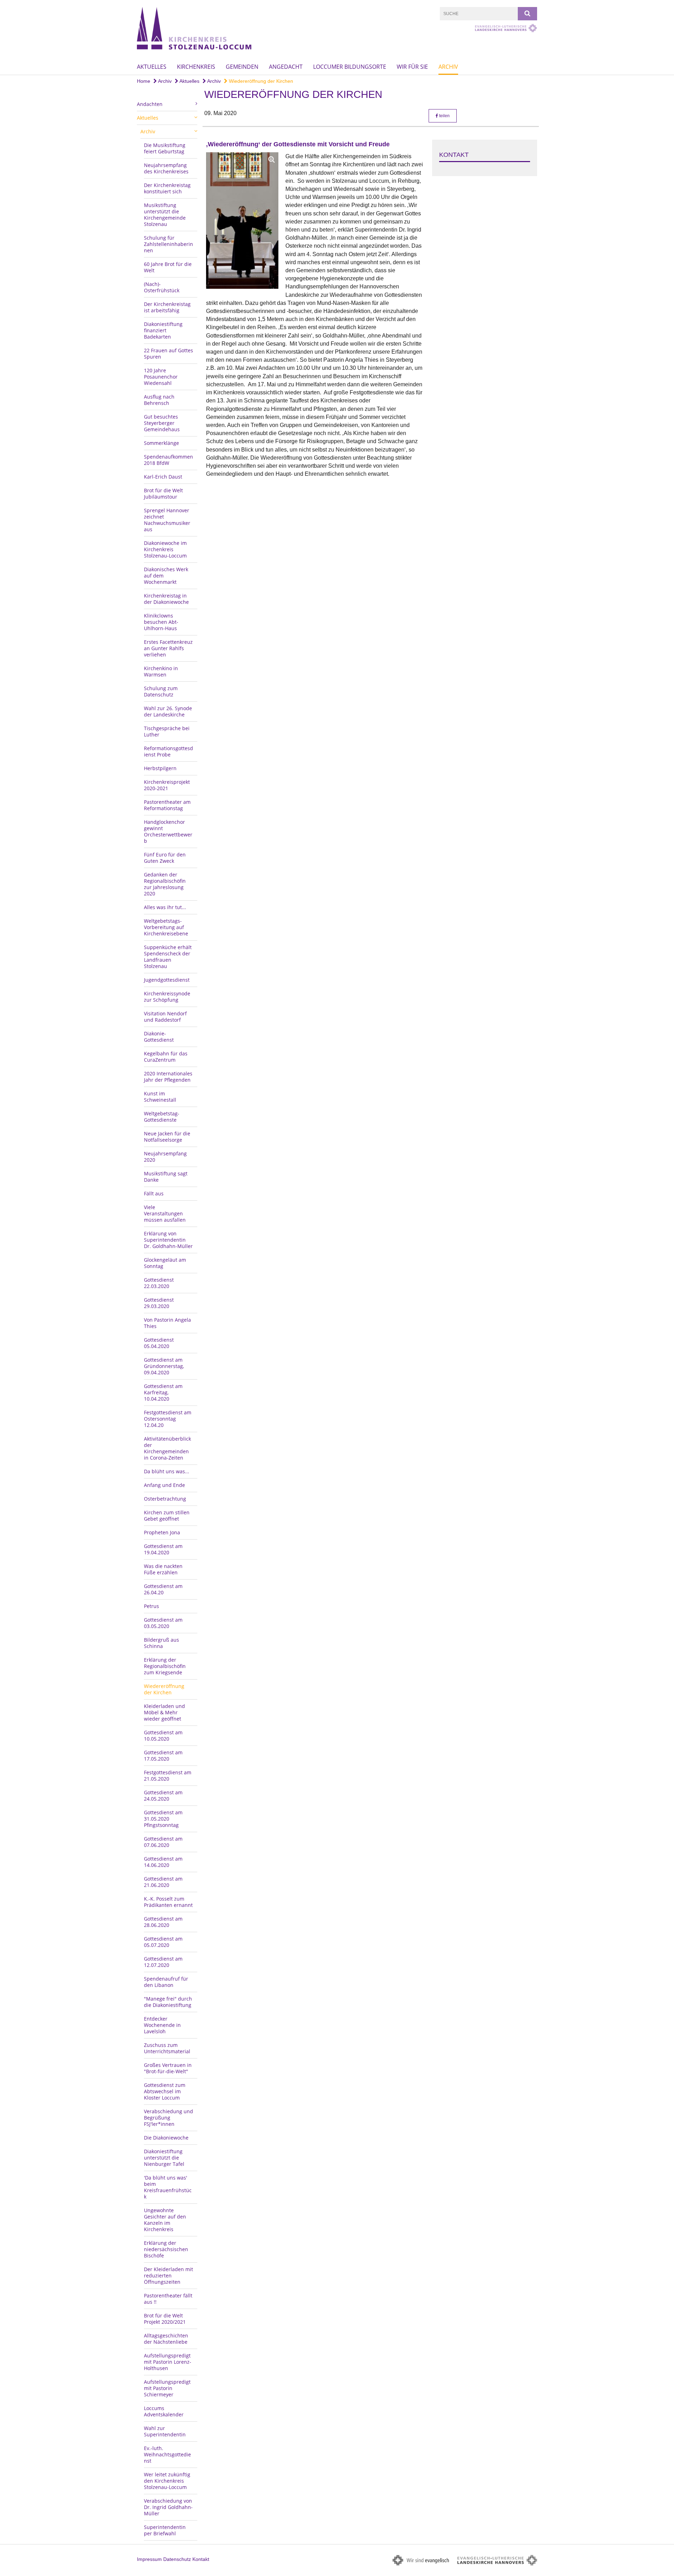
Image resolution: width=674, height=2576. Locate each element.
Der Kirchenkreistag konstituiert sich (167, 188)
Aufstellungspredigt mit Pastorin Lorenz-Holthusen (168, 2362)
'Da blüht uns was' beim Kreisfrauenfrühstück (168, 2187)
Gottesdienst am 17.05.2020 (163, 1756)
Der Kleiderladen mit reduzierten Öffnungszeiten (168, 2275)
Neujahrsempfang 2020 (165, 1157)
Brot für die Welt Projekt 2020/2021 (165, 2319)
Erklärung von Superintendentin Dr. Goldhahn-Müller (168, 1240)
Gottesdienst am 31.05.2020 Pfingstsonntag (163, 1819)
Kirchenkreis (196, 67)
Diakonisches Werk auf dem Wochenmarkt (166, 576)
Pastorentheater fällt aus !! (168, 2299)
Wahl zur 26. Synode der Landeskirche (168, 711)
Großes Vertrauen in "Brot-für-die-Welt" (168, 2068)
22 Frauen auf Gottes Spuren (168, 353)
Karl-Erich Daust (163, 477)
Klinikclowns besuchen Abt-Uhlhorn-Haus (161, 622)
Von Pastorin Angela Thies (167, 1323)
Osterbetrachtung (165, 1499)
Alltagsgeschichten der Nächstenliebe (166, 2339)
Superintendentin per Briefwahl (165, 2530)
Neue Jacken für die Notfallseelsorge (167, 1137)
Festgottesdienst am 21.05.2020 (168, 1776)
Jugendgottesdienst (167, 980)
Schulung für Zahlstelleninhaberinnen (168, 244)
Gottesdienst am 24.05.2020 (163, 1796)
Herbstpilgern (160, 768)
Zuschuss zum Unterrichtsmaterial (167, 2048)
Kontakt (201, 2559)
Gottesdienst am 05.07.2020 (163, 1942)
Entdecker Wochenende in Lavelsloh (162, 2025)
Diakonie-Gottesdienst (159, 1037)
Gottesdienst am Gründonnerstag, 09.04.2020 (164, 1366)
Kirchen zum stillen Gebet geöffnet (167, 1516)
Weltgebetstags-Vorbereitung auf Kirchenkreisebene (166, 927)
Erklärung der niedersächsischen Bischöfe (166, 2249)
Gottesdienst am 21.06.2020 (163, 1882)
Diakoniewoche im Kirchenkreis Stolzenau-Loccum (165, 549)
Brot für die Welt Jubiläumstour (163, 493)
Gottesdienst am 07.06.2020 (163, 1842)
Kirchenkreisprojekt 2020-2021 (167, 785)
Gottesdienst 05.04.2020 (159, 1343)
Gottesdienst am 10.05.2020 (163, 1736)
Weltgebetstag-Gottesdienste (162, 1117)
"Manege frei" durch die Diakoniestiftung (168, 2002)
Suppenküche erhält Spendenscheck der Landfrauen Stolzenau (168, 957)
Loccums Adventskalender (164, 2411)
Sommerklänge (161, 443)
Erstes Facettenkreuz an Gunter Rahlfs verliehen (168, 648)
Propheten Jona (162, 1532)
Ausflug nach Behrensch (159, 400)
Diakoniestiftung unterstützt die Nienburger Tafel (164, 2158)
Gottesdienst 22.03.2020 (159, 1283)
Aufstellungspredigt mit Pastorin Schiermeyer (167, 2388)
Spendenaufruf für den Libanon (166, 1982)
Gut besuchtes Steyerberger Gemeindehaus (162, 423)
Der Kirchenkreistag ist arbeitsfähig (167, 307)
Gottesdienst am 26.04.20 (163, 1589)
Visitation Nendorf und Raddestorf (165, 1017)
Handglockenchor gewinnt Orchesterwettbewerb (168, 831)
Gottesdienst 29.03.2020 (159, 1303)
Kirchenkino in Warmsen (161, 671)
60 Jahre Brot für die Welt (168, 267)
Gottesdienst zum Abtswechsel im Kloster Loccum (165, 2091)
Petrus (151, 1606)
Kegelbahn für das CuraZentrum (166, 1057)
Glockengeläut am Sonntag (165, 1263)
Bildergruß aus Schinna (161, 1643)
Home (144, 81)
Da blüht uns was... (167, 1471)
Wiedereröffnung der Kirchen (260, 81)
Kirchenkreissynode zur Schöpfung (167, 997)
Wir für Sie (412, 67)
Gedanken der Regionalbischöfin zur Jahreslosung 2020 (165, 884)
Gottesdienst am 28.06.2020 (163, 1922)
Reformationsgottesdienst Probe (168, 751)
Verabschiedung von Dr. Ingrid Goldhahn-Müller (168, 2507)
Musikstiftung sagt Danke (166, 1177)
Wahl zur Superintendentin (165, 2431)
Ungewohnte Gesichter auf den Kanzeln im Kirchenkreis (165, 2220)
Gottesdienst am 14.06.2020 (163, 1862)
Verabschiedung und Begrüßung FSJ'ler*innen (168, 2118)
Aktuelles (152, 67)
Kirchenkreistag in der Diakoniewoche (166, 599)
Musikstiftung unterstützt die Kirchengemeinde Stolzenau (165, 215)
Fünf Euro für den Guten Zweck (165, 858)
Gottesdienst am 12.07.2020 (163, 1962)
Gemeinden (242, 67)
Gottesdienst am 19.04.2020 (163, 1549)
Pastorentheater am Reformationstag (167, 805)
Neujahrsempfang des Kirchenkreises (166, 168)
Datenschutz (177, 2559)
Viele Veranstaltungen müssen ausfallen (165, 1213)
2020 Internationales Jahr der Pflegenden (168, 1077)
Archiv (448, 67)
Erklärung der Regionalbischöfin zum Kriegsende (165, 1666)
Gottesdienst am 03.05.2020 (163, 1623)
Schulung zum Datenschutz (161, 691)
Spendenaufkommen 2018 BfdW (168, 460)
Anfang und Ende (164, 1485)
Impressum (149, 2559)
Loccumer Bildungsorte (350, 67)
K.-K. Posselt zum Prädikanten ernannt (168, 1902)
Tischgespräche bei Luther (167, 731)
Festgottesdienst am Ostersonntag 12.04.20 (168, 1419)
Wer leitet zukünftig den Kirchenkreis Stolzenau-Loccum (167, 2481)
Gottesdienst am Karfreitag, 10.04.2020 (163, 1392)
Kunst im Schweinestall (160, 1097)
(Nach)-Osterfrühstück (162, 287)
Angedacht (286, 67)
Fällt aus (154, 1193)
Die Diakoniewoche (166, 2138)
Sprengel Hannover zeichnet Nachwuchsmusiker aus (167, 520)
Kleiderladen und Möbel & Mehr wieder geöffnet (164, 1712)
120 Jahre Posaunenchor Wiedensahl (161, 377)
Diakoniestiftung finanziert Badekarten (163, 330)
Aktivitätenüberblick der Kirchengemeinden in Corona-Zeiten (167, 1448)
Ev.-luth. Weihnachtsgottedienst (167, 2454)
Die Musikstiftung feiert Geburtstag (165, 148)
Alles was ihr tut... (165, 907)
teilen (444, 116)
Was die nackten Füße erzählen (163, 1569)
